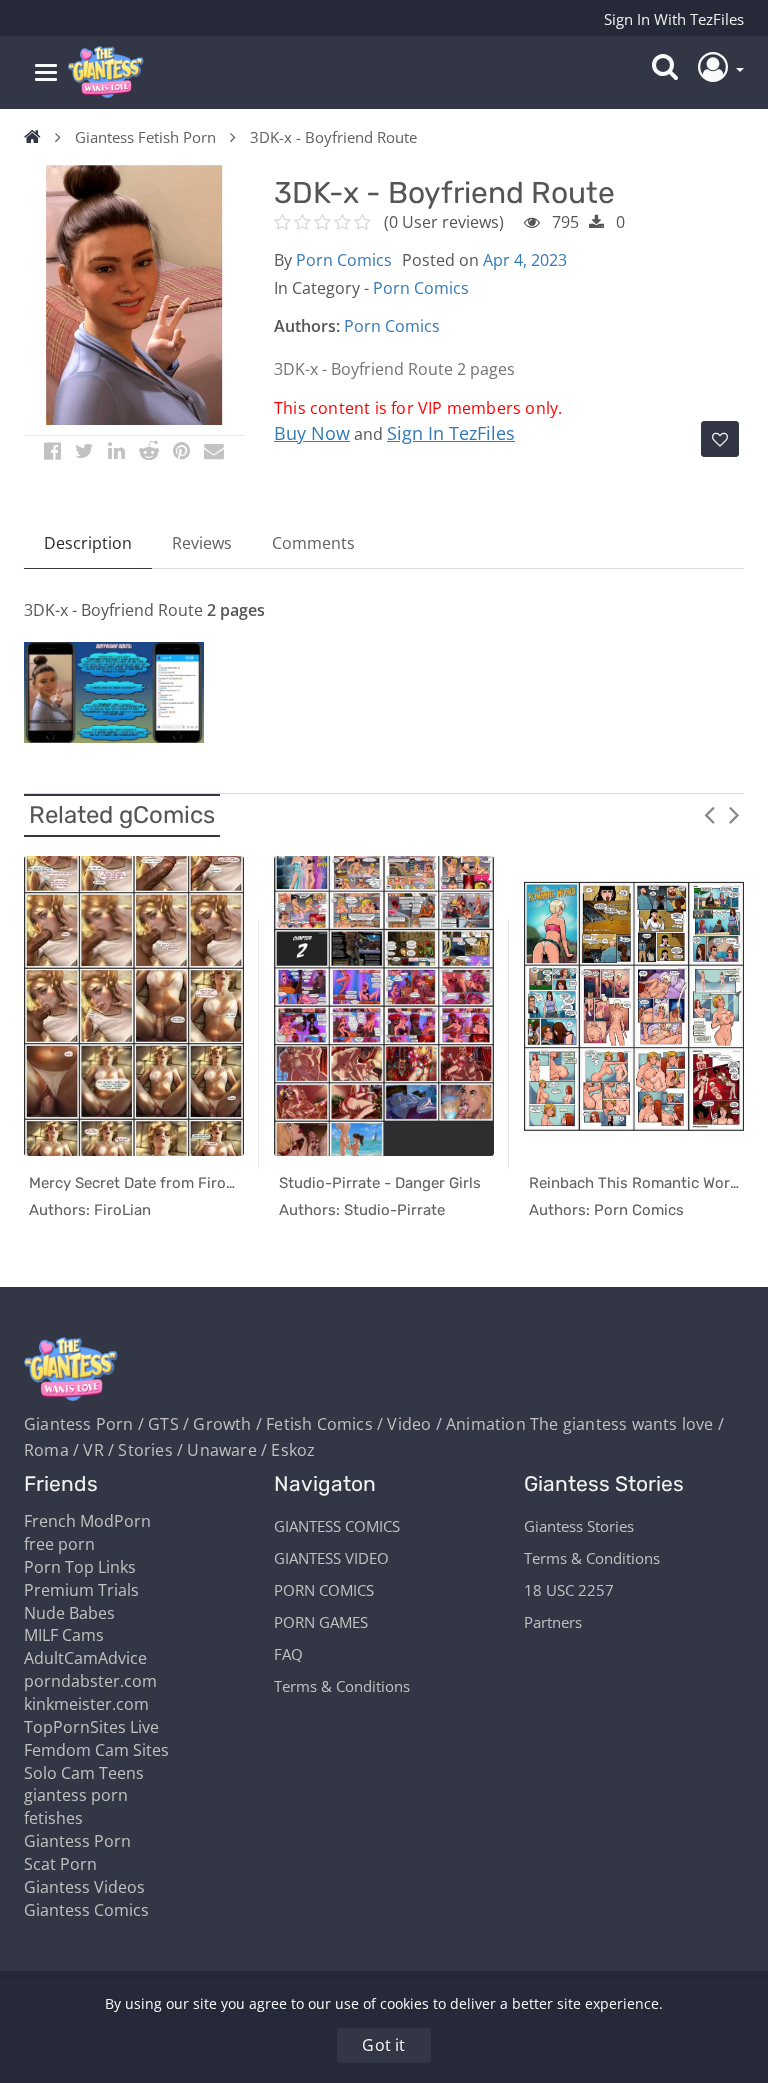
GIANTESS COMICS (337, 1526)
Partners (553, 1622)
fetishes (53, 1818)
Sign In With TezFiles (674, 19)
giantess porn (76, 1795)
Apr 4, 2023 (525, 260)
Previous (709, 814)
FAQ (288, 1654)
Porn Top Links (80, 1567)
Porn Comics (344, 260)
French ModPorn (87, 1521)
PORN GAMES (321, 1622)
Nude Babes (69, 1613)
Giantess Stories (579, 1526)
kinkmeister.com (86, 1704)
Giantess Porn (77, 1841)
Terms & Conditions (342, 1686)
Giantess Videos (84, 1887)
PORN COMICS (324, 1590)
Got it (383, 2045)
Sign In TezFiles (451, 433)
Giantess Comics (86, 1910)
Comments (313, 543)
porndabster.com (90, 1681)
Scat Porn (60, 1864)
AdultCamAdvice (85, 1658)
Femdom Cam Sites (96, 1750)
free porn (59, 1544)
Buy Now (312, 433)
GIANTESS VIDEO (331, 1558)
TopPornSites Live (91, 1727)
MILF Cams (64, 1635)
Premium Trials (81, 1590)
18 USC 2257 (569, 1590)
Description (88, 543)
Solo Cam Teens (84, 1773)
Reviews (202, 543)
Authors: (307, 326)
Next (734, 814)
